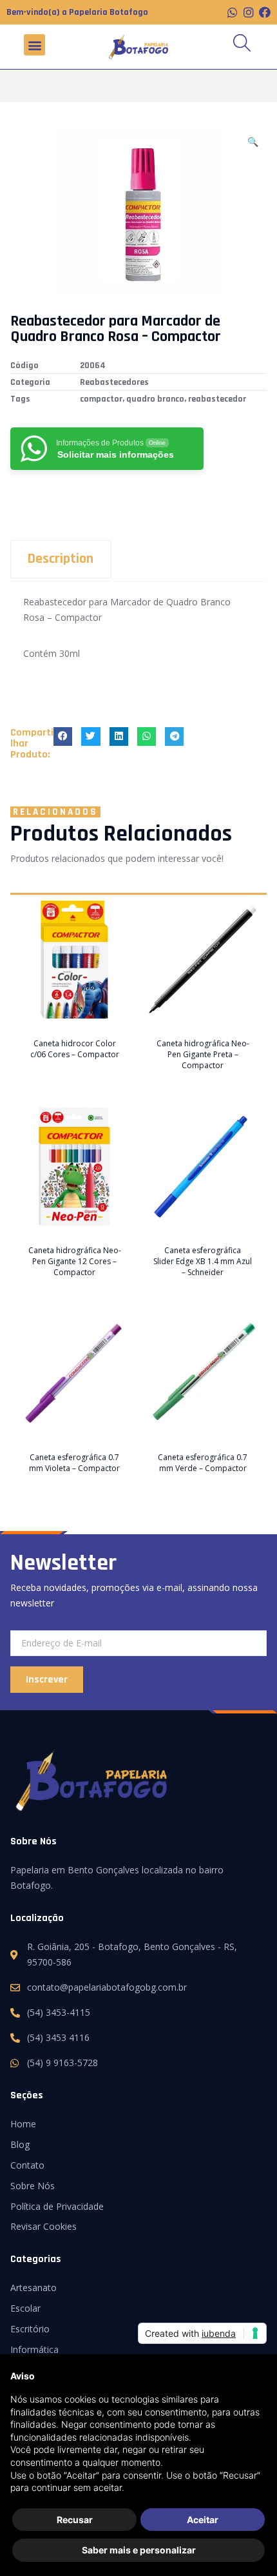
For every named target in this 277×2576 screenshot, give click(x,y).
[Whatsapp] (233, 12)
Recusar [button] (75, 2520)
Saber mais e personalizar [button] (139, 2550)
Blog (20, 2144)
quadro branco (155, 399)
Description (61, 559)
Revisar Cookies (43, 2226)
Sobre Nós (33, 2186)
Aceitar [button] (203, 2520)
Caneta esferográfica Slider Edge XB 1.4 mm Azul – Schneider (203, 1261)
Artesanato (33, 2288)
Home (23, 2124)
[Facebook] (265, 12)
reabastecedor (217, 399)
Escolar (25, 2308)
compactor (101, 399)
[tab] (138, 559)
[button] (34, 45)
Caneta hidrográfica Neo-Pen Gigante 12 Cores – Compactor (75, 1261)
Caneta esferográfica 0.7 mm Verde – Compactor (203, 1463)
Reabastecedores (114, 382)
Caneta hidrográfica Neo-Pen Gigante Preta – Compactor (203, 1054)
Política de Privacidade (57, 2206)
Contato (27, 2165)
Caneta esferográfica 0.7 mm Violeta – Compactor (74, 1463)
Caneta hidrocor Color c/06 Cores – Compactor (75, 1049)
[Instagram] (249, 12)
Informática (34, 2349)
